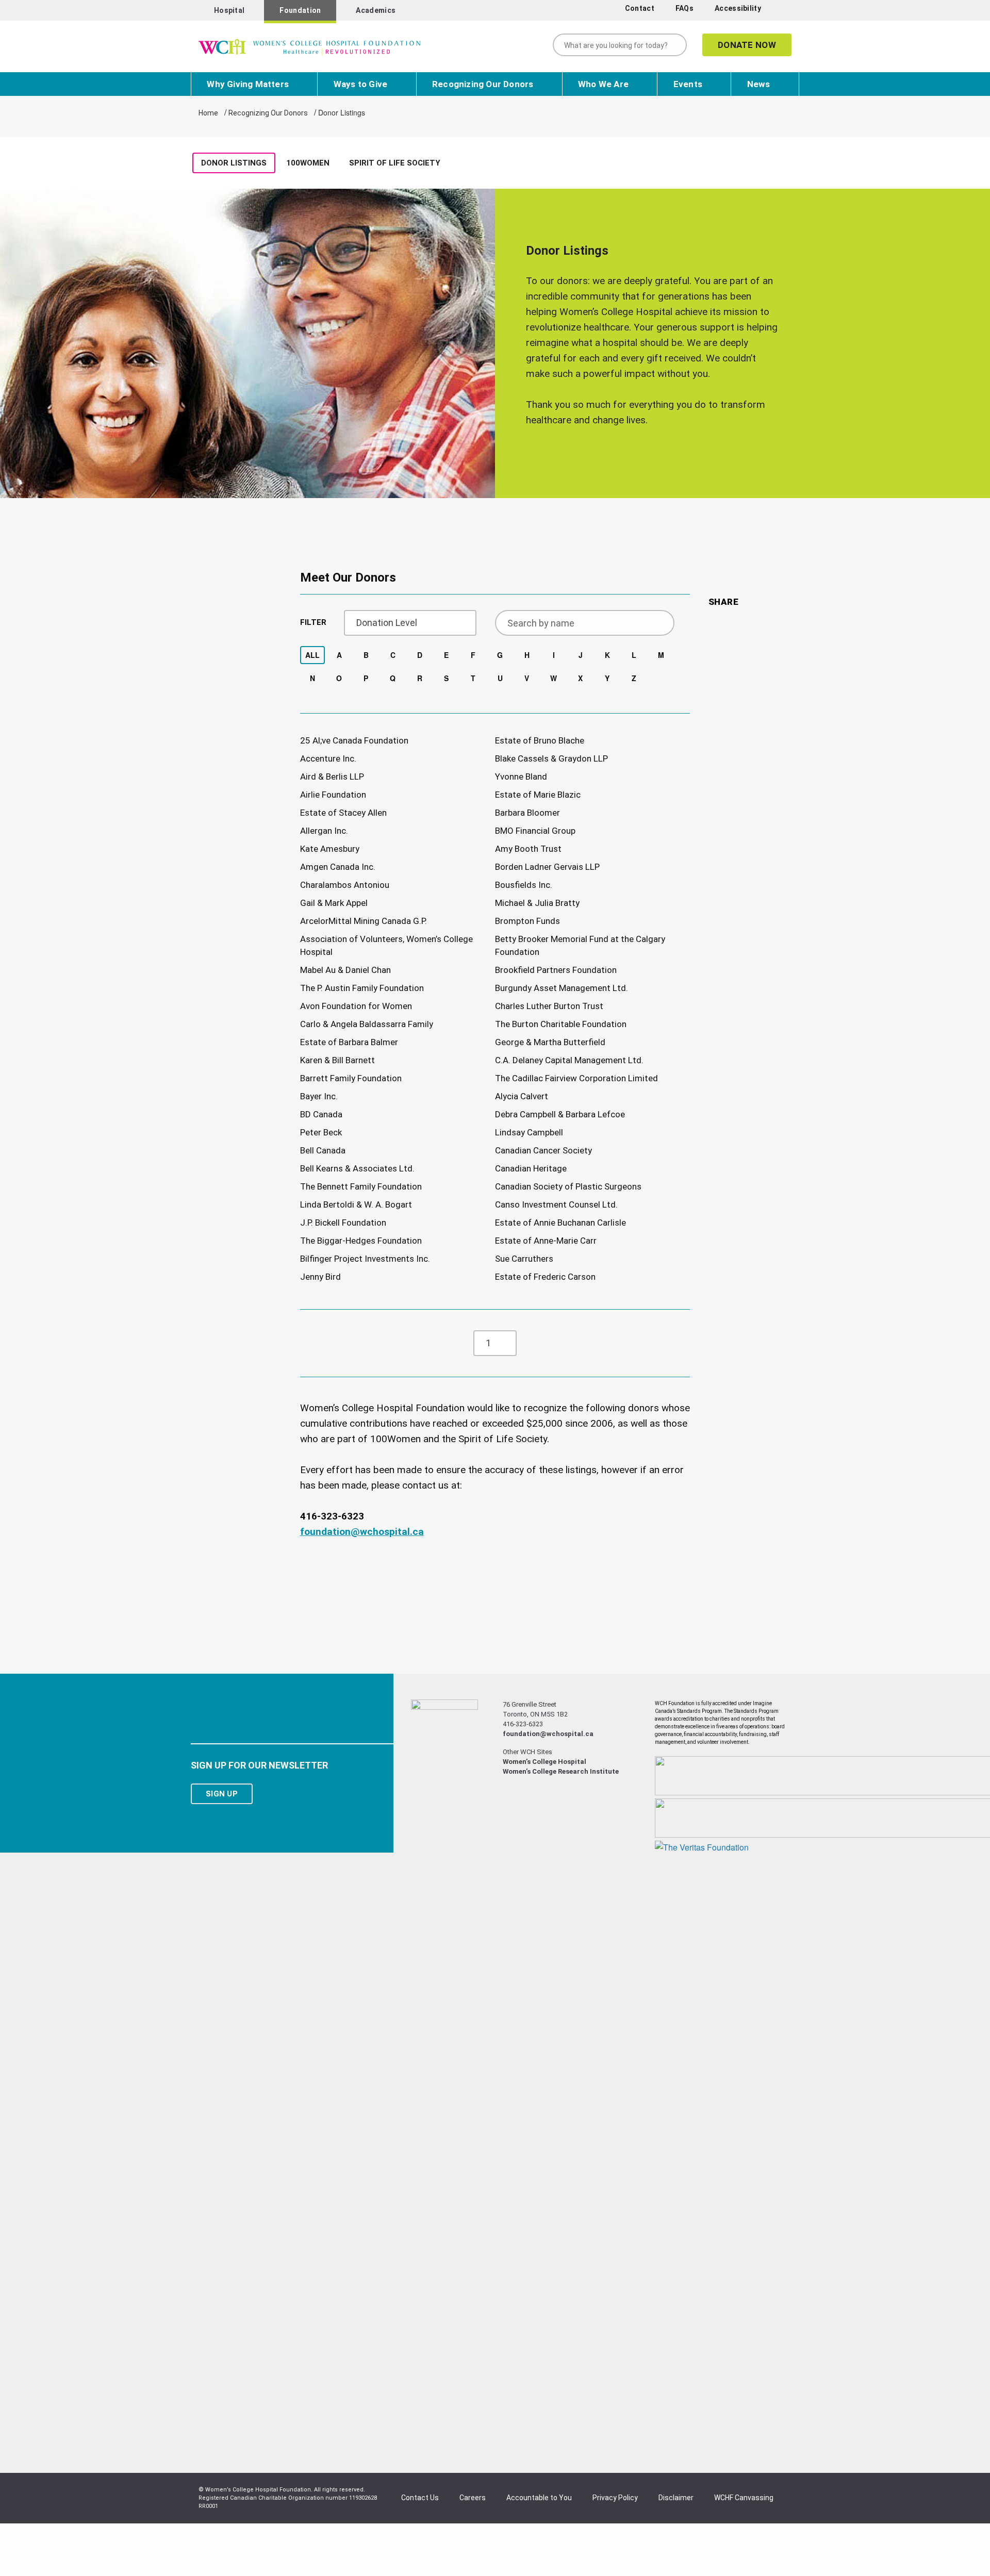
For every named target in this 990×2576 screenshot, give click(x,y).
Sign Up (222, 1794)
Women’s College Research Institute (561, 1771)
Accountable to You (539, 2498)
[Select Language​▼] (782, 11)
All (312, 655)
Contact (640, 8)
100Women (308, 163)
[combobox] (410, 623)
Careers (473, 2498)
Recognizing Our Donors (483, 84)
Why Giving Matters (248, 84)
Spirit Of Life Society (395, 163)
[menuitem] (641, 9)
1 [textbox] (488, 1343)
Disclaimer (676, 2498)
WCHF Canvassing (744, 2498)
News (759, 84)
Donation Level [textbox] (387, 623)
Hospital (229, 10)
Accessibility (738, 8)
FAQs (684, 8)
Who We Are (603, 84)
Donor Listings (234, 163)
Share (724, 602)
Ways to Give (360, 84)
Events (688, 84)
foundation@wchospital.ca (362, 1532)
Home (208, 113)
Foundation (300, 10)
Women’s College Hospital (544, 1762)
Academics (376, 10)
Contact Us (420, 2498)
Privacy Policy (615, 2498)
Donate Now (747, 45)
